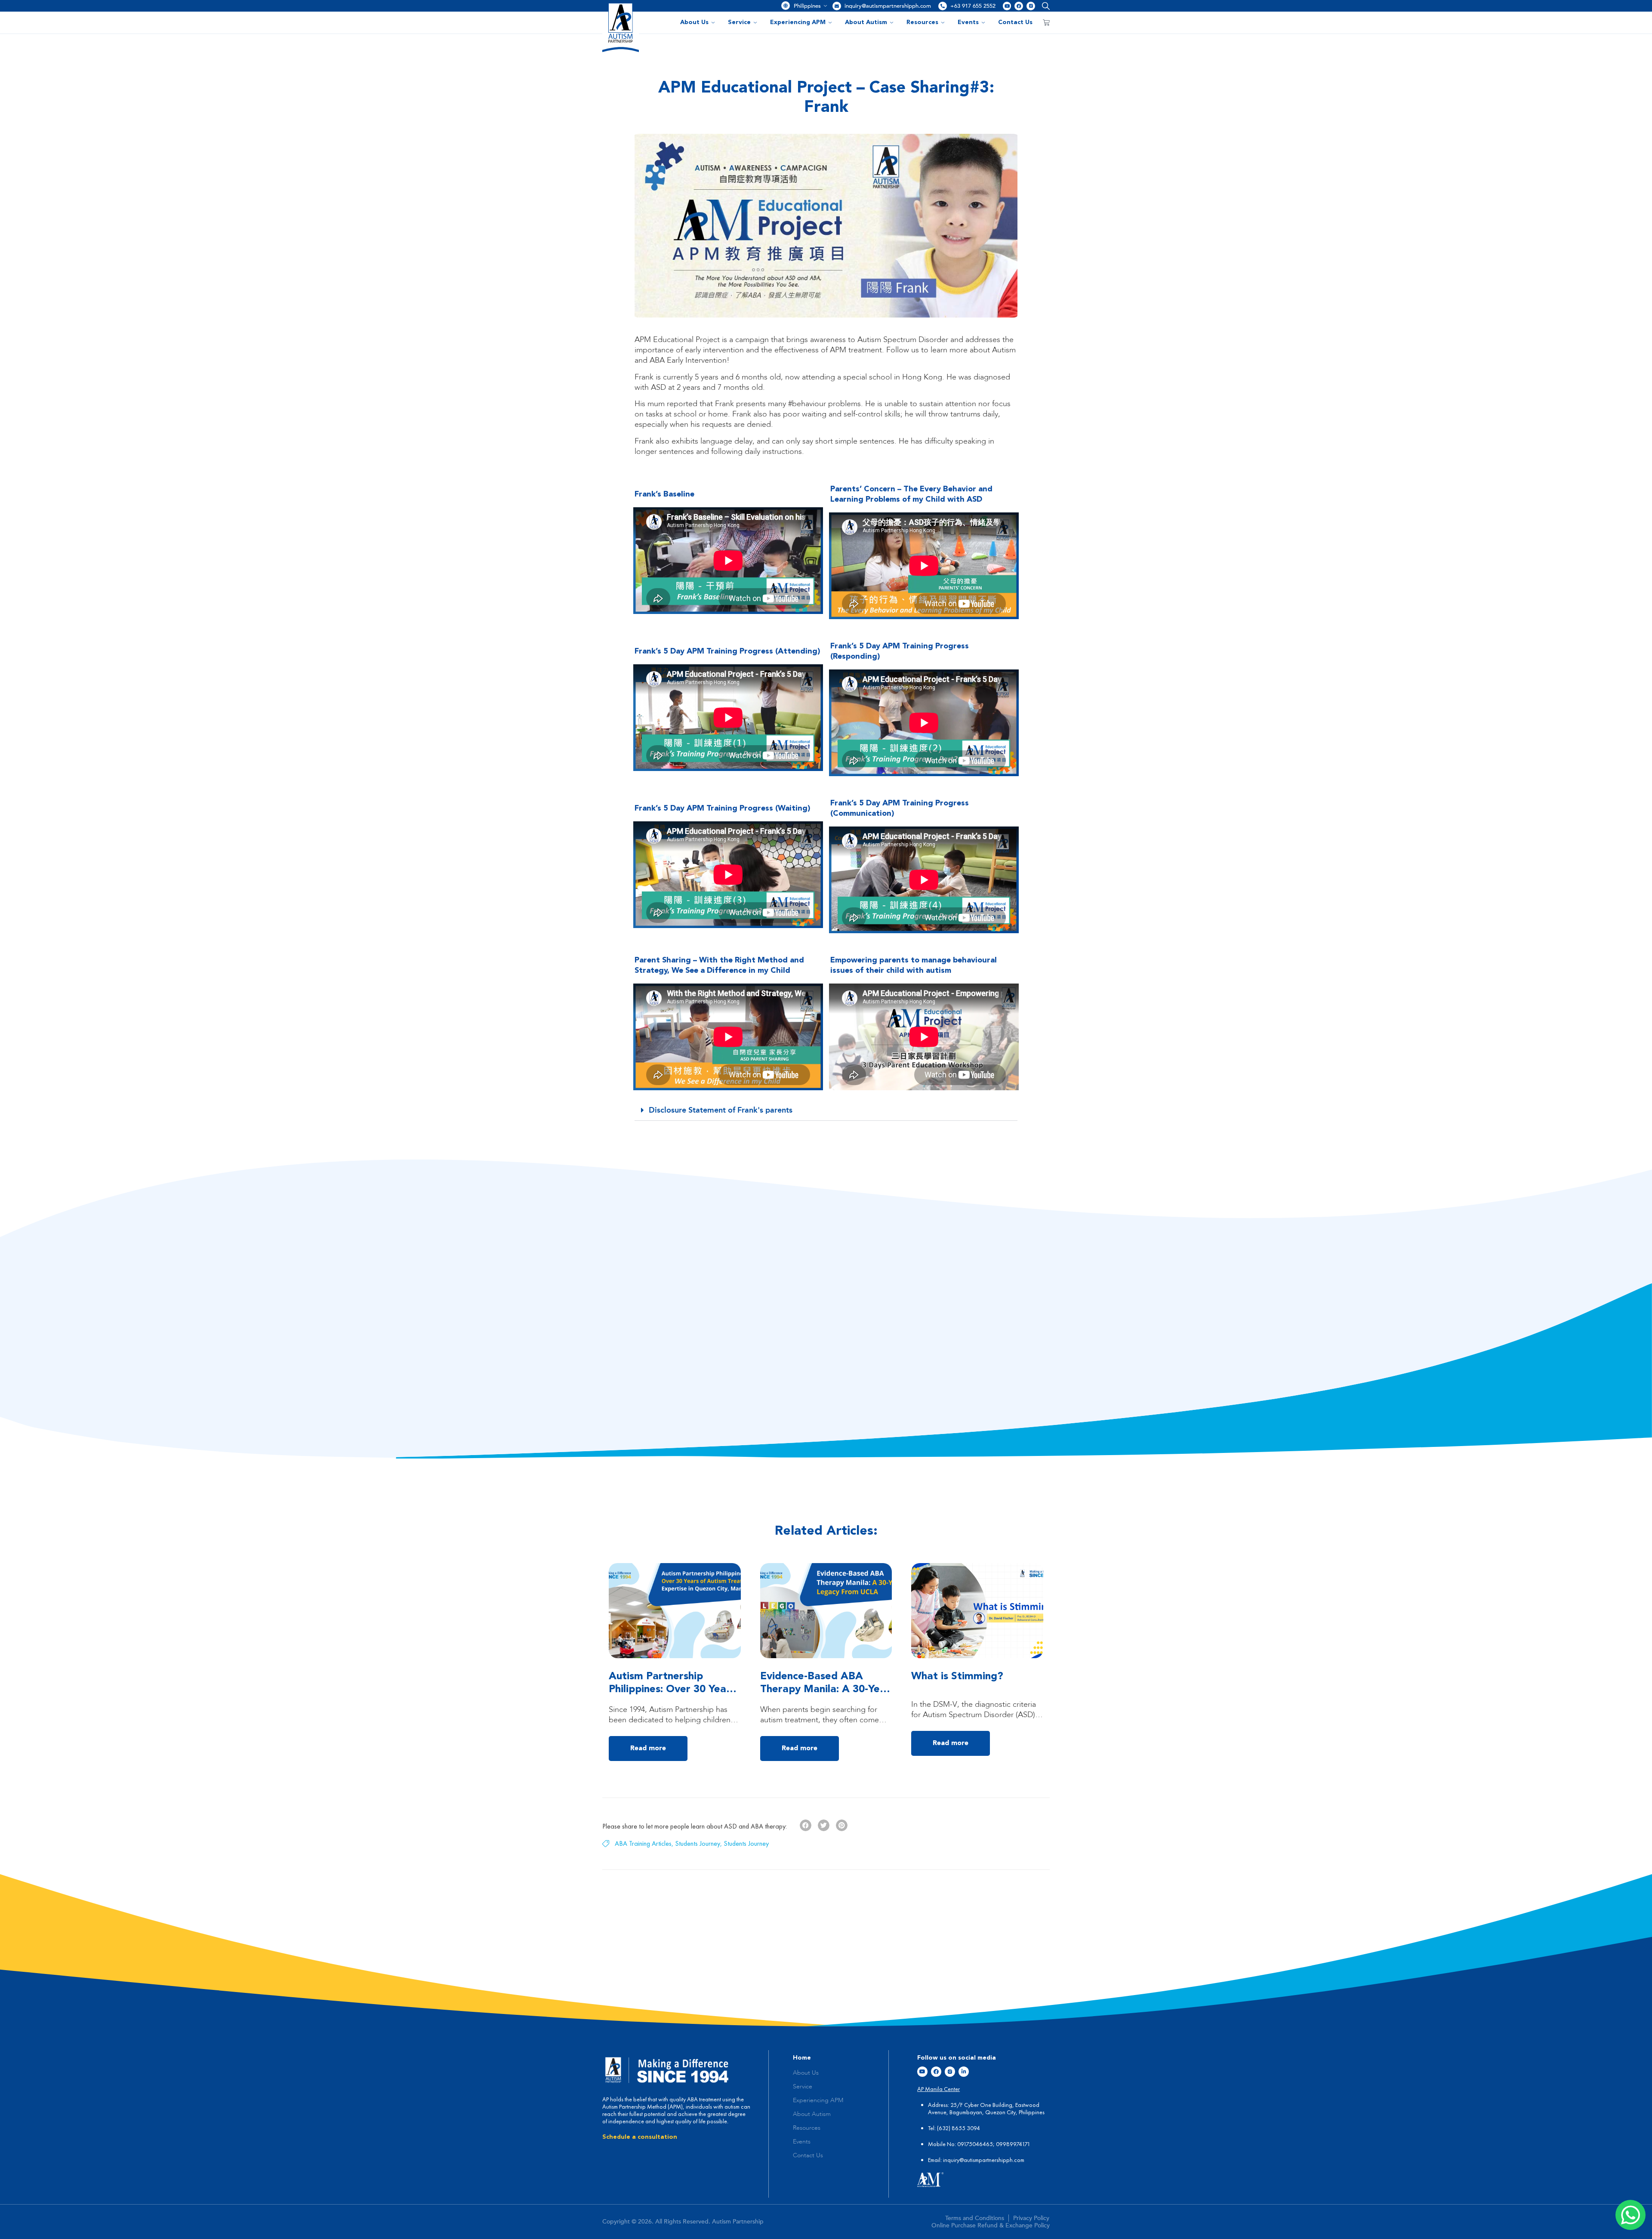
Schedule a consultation (640, 2137)
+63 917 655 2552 (973, 6)
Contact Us (1015, 22)
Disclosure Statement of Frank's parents (721, 1110)
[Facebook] (1019, 6)
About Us (694, 22)
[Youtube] (1007, 6)
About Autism (866, 22)
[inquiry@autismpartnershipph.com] (837, 6)
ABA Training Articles (643, 1843)
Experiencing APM (798, 22)
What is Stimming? (957, 1677)
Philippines (807, 6)
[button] (1044, 6)
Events (968, 22)
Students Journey (698, 1843)
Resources (922, 22)
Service (739, 22)
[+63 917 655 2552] (943, 6)
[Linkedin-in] (964, 2072)
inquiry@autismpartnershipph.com (888, 6)
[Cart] (1046, 22)
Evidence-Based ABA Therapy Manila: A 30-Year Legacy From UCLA (825, 1690)
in (945, 2160)
